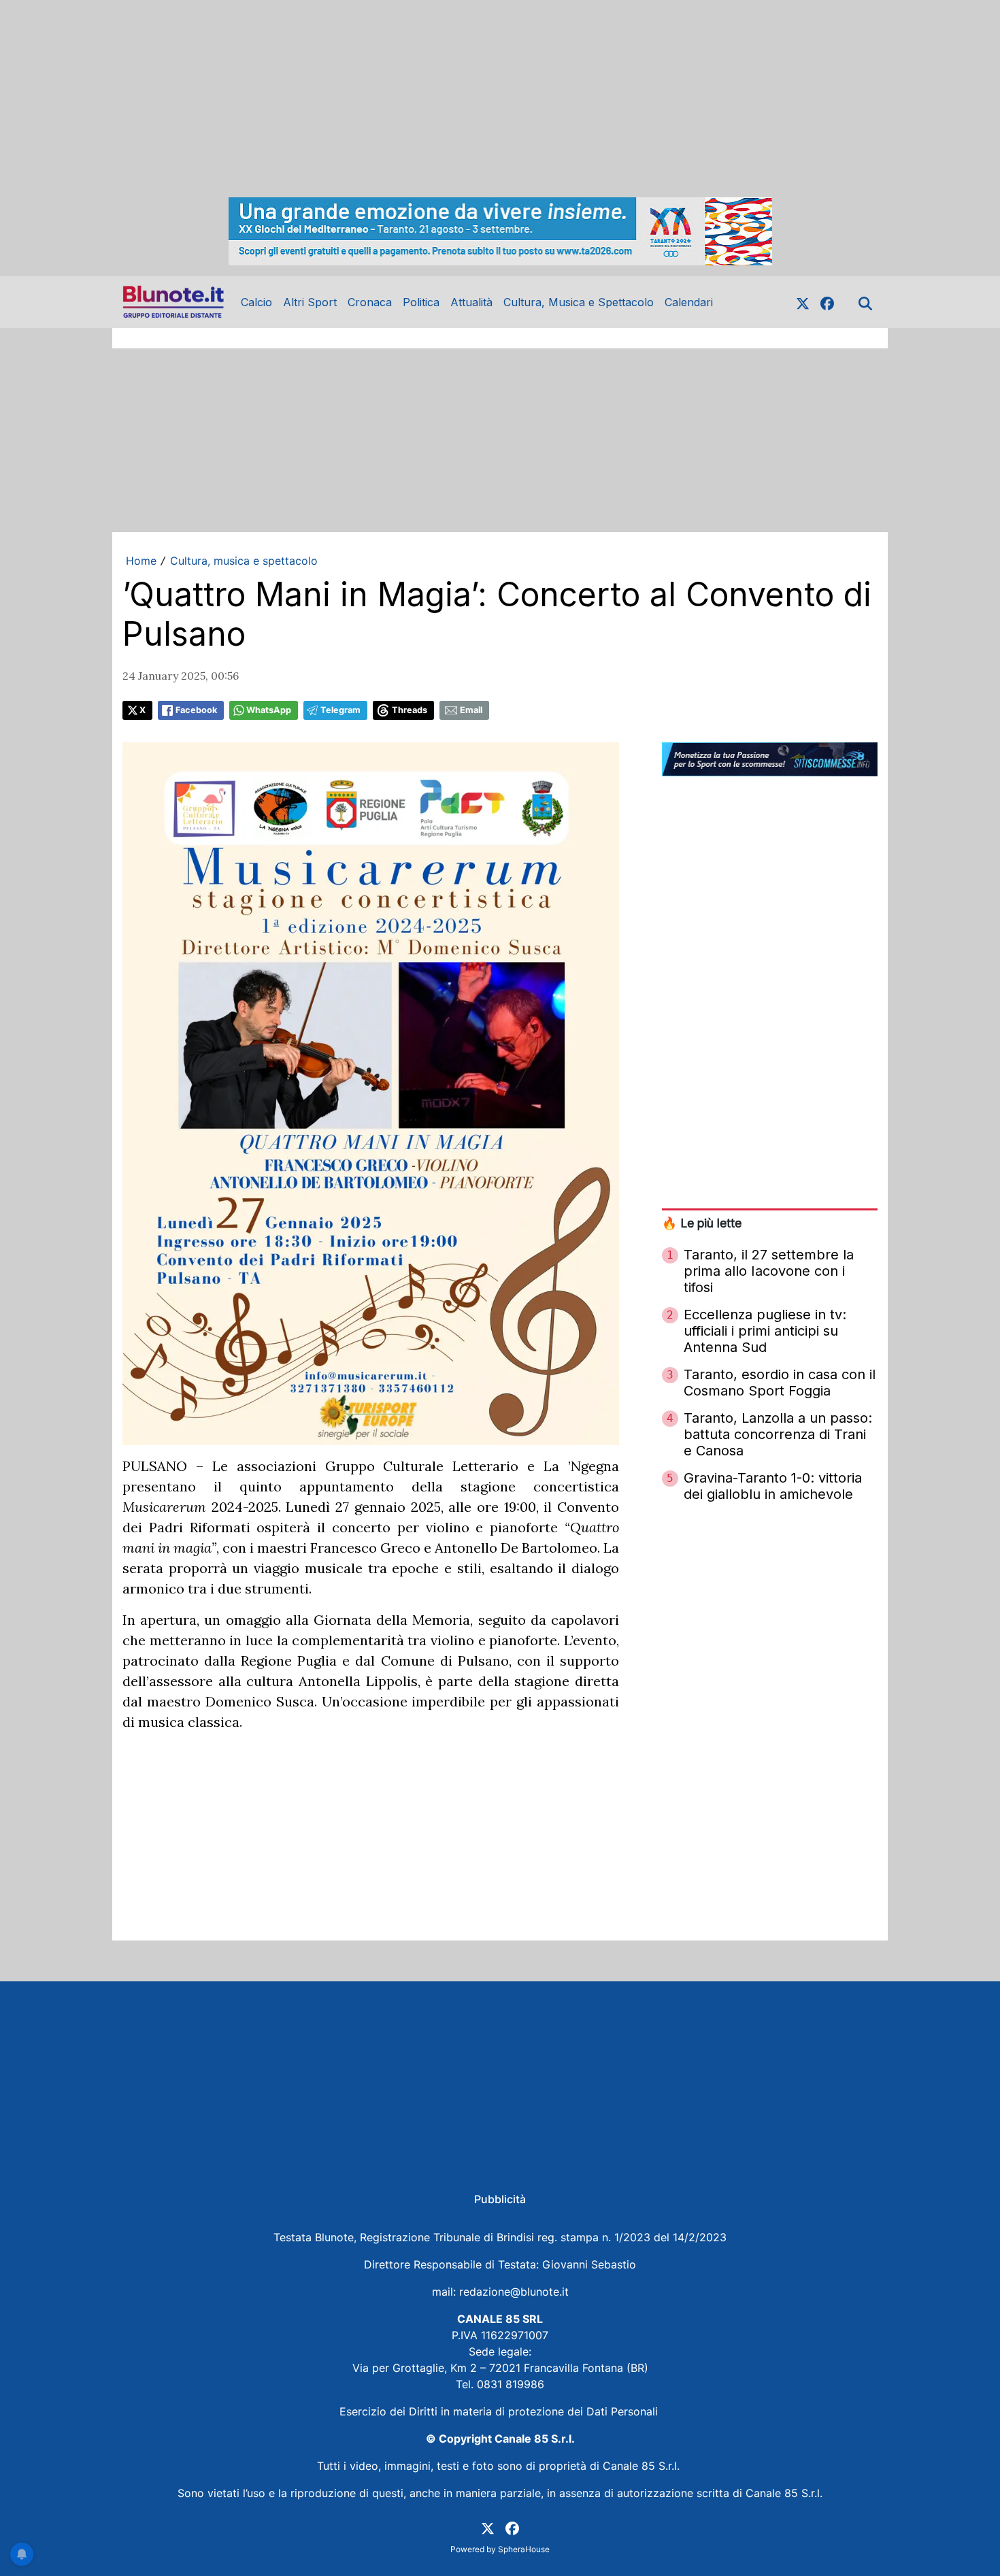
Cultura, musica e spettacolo (244, 561)
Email (471, 710)
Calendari (689, 302)
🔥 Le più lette (702, 1223)
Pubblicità (500, 2199)
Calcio (256, 302)
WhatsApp (269, 710)
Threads (410, 710)
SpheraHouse (524, 2549)
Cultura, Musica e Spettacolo (579, 302)
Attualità (471, 302)
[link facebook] (827, 302)
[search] (865, 302)
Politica (421, 302)
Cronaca (370, 302)
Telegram (340, 710)
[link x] (803, 302)
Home (141, 561)
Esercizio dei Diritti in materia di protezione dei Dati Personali (500, 2411)
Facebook (196, 710)
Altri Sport (310, 302)
